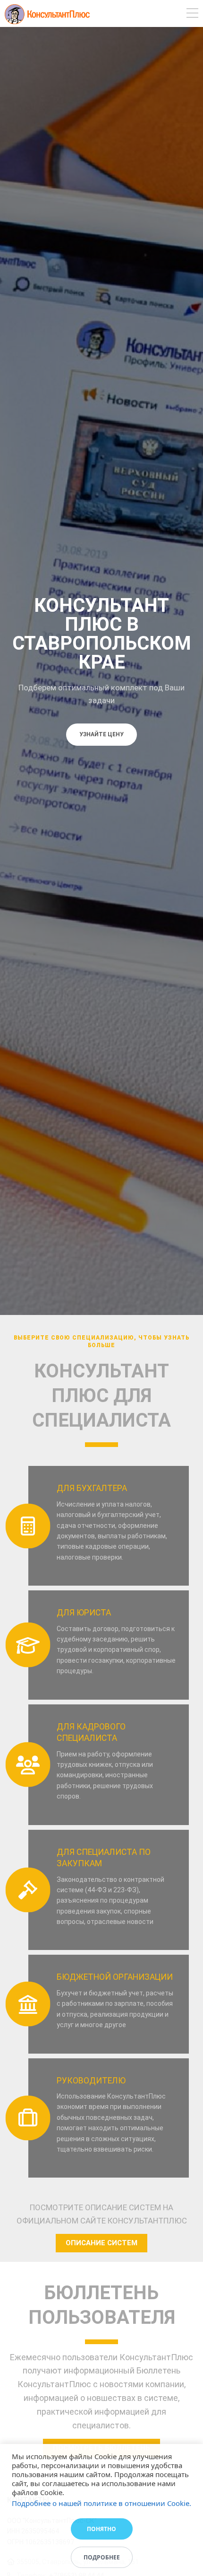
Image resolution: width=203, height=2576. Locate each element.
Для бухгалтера (92, 1488)
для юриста (84, 1613)
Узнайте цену (101, 734)
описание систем (101, 2243)
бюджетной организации (115, 1977)
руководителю (91, 2081)
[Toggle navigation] (192, 14)
